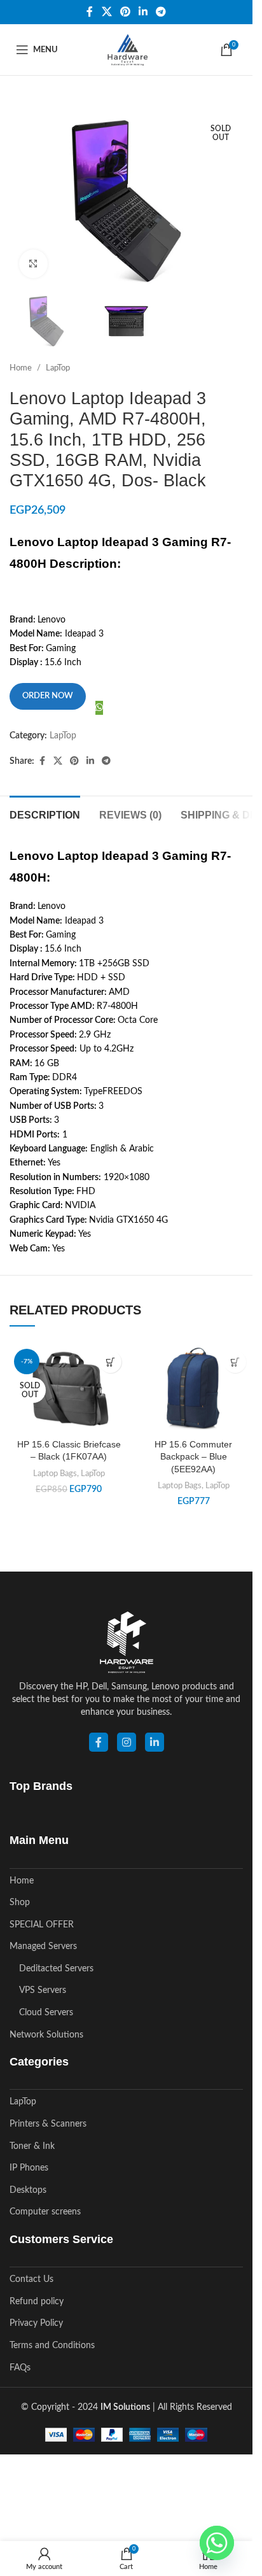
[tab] (45, 813)
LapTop (58, 368)
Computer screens (45, 2212)
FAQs (20, 2368)
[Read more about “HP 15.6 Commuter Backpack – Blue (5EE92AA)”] (235, 1362)
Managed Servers (43, 1946)
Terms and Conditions (52, 2346)
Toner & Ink (32, 2146)
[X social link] (107, 12)
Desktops (28, 2190)
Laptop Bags (55, 1474)
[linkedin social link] (155, 1742)
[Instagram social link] (127, 1742)
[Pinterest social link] (125, 12)
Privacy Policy (36, 2323)
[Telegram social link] (161, 12)
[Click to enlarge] (33, 264)
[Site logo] (126, 50)
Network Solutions (46, 2035)
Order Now (48, 696)
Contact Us (31, 2279)
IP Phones (29, 2168)
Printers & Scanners (48, 2124)
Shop (20, 1903)
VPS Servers (43, 1990)
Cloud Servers (46, 2013)
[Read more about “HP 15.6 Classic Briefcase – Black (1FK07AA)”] (110, 1362)
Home (21, 368)
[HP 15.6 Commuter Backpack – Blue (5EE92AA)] (193, 1388)
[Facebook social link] (90, 12)
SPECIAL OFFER (42, 1925)
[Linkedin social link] (143, 12)
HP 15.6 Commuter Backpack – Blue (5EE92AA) (193, 1457)
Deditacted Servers (56, 1969)
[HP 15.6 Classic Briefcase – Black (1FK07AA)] (69, 1388)
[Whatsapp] (217, 2543)
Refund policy (37, 2302)
